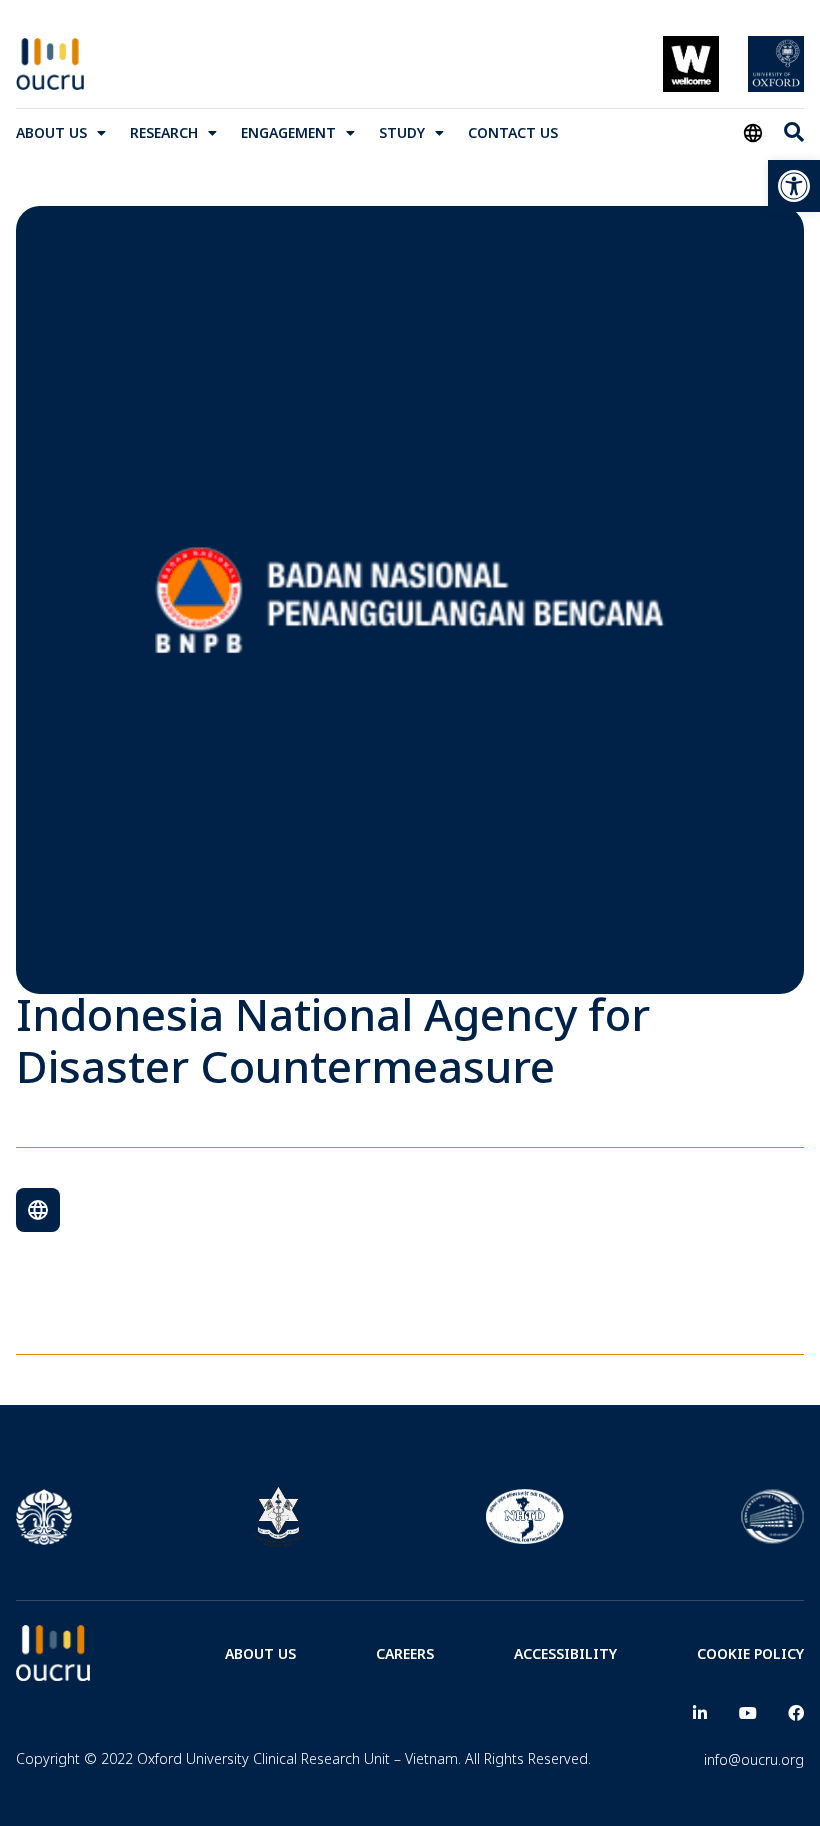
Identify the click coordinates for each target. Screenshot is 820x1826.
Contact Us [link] (513, 132)
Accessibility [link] (565, 1653)
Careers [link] (405, 1653)
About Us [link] (51, 132)
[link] (794, 186)
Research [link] (164, 132)
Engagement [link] (288, 132)
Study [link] (402, 132)
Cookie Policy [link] (750, 1653)
